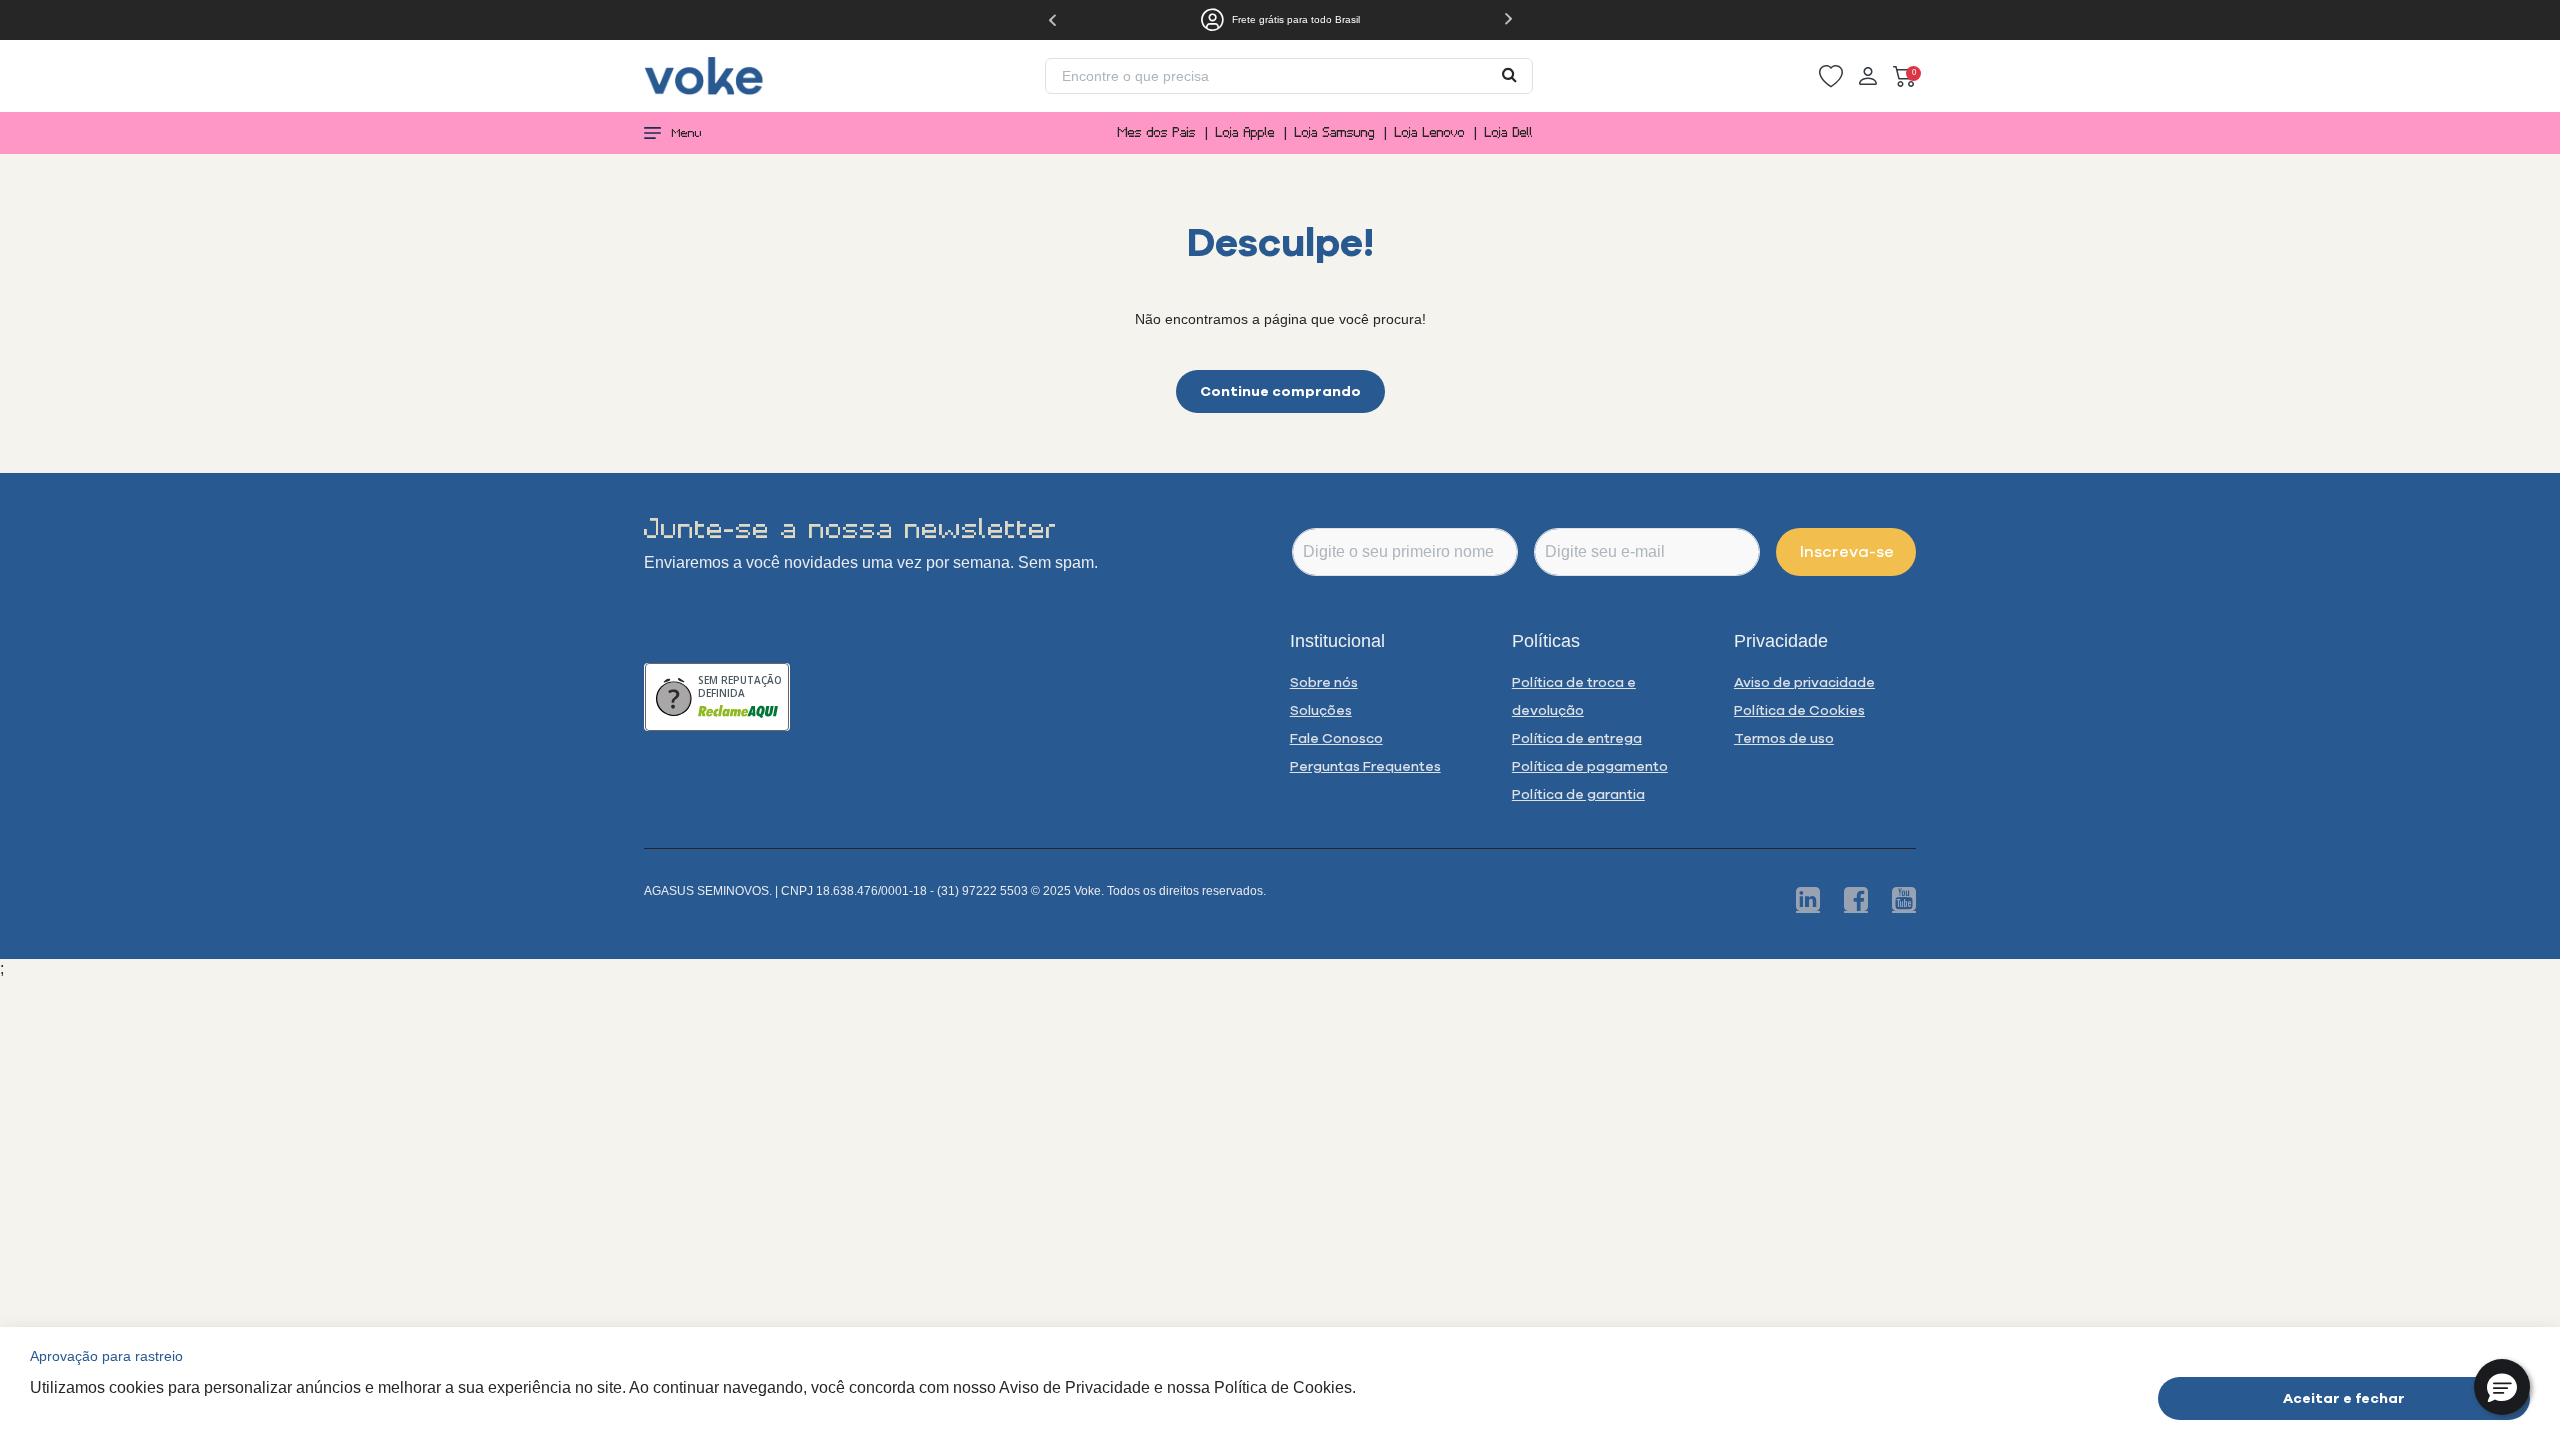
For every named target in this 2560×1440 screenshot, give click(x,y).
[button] (1831, 76)
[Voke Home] (704, 74)
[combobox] (1289, 76)
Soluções (1321, 710)
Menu (687, 133)
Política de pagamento (1590, 766)
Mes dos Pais (1157, 132)
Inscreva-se (1847, 551)
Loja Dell (1509, 132)
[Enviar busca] (1509, 74)
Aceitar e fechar (2344, 1397)
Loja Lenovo (1430, 132)
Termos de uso (1784, 738)
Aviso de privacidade (1804, 682)
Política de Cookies (1799, 710)
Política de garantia (1578, 794)
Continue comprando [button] (1280, 391)
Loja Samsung (1335, 132)
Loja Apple (1245, 132)
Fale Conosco (1336, 738)
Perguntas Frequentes (1365, 766)
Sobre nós (1324, 682)
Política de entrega (1577, 738)
